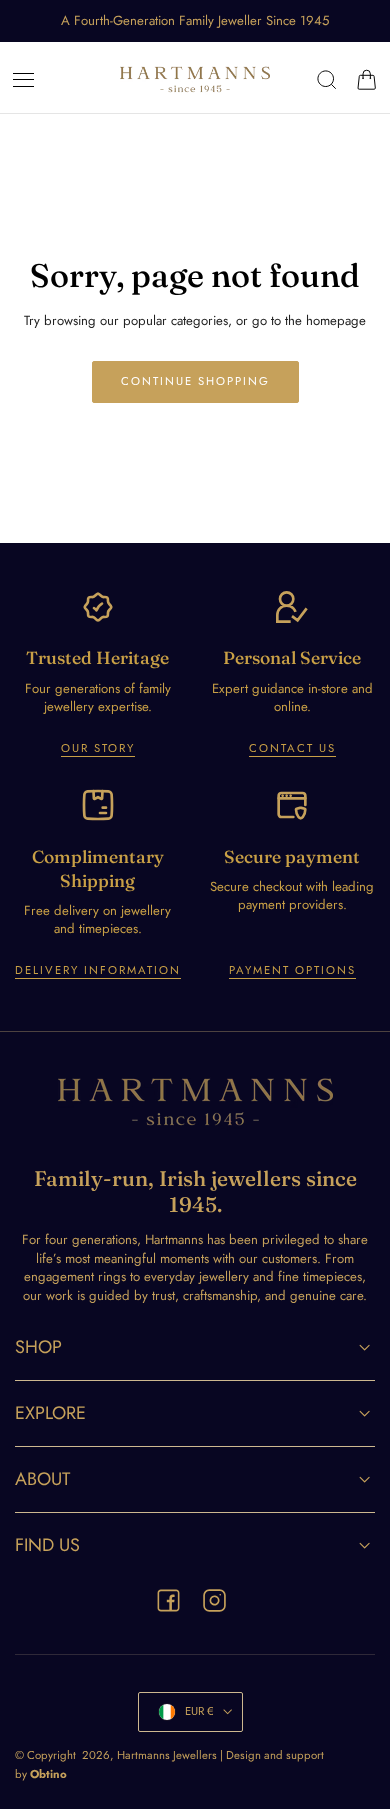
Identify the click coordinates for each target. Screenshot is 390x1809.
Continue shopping (195, 381)
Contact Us (292, 748)
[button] (24, 80)
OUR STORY (98, 748)
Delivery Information (98, 970)
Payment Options (292, 970)
